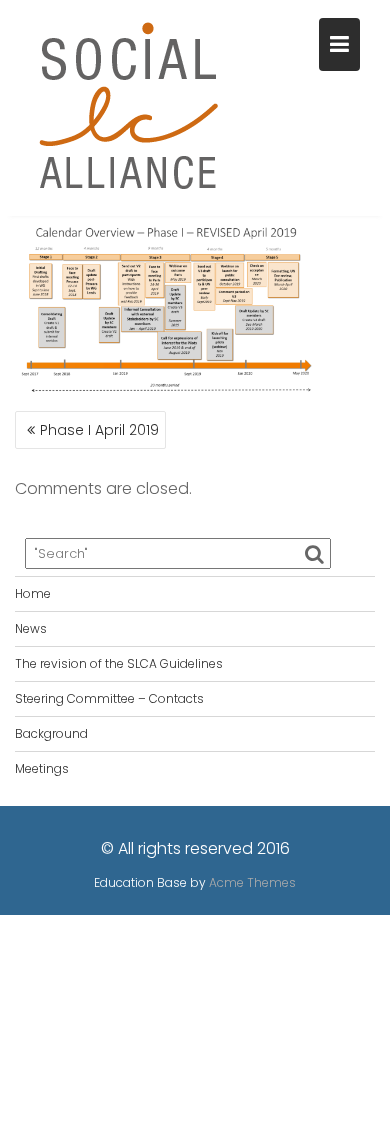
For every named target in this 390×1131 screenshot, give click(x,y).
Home (33, 593)
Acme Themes (252, 882)
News (31, 628)
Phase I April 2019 (99, 430)
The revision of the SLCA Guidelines (119, 663)
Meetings (42, 768)
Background (51, 733)
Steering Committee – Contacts (109, 698)
